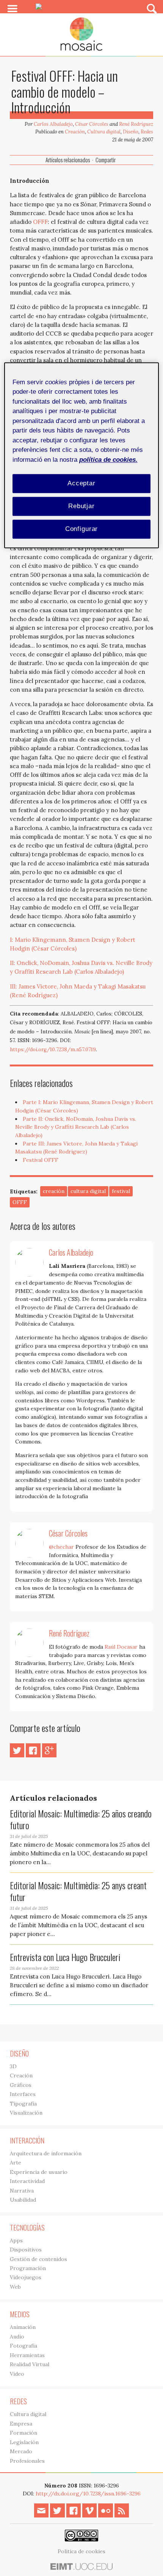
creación (54, 1191)
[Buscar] (152, 8)
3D (13, 2066)
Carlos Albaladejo (53, 124)
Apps (16, 2240)
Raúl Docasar (121, 1647)
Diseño (131, 132)
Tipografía (23, 2104)
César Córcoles (92, 124)
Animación (23, 2327)
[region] (82, 455)
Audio (17, 2337)
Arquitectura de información (46, 2153)
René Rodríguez (136, 124)
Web (15, 2287)
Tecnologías (27, 2227)
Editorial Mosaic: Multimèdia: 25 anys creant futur (78, 1891)
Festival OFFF (41, 1160)
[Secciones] (13, 9)
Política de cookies (81, 2551)
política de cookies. (108, 460)
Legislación (24, 2442)
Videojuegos (26, 2277)
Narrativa (22, 2191)
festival (121, 1191)
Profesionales (27, 2461)
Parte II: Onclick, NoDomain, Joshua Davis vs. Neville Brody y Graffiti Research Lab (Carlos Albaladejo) (76, 1127)
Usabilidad (23, 2200)
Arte (16, 2163)
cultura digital (88, 1191)
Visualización (26, 2113)
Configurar (82, 529)
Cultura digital (104, 132)
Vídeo (17, 2374)
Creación (75, 132)
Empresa (21, 2424)
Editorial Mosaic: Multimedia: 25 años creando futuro (81, 1819)
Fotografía (24, 2346)
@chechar (61, 1547)
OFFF (40, 222)
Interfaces (23, 2094)
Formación (24, 2433)
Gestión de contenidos (38, 2259)
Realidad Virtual (30, 2364)
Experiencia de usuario (39, 2172)
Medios (20, 2314)
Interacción (27, 2140)
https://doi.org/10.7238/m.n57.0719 (53, 1050)
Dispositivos (26, 2250)
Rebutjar (81, 506)
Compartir (106, 160)
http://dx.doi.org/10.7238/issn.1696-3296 (88, 2494)
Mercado (21, 2451)
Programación (28, 2268)
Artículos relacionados (68, 160)
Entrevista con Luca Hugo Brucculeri (65, 1957)
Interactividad (27, 2181)
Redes (147, 132)
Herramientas (27, 2355)
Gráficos (21, 2085)
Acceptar (81, 484)
